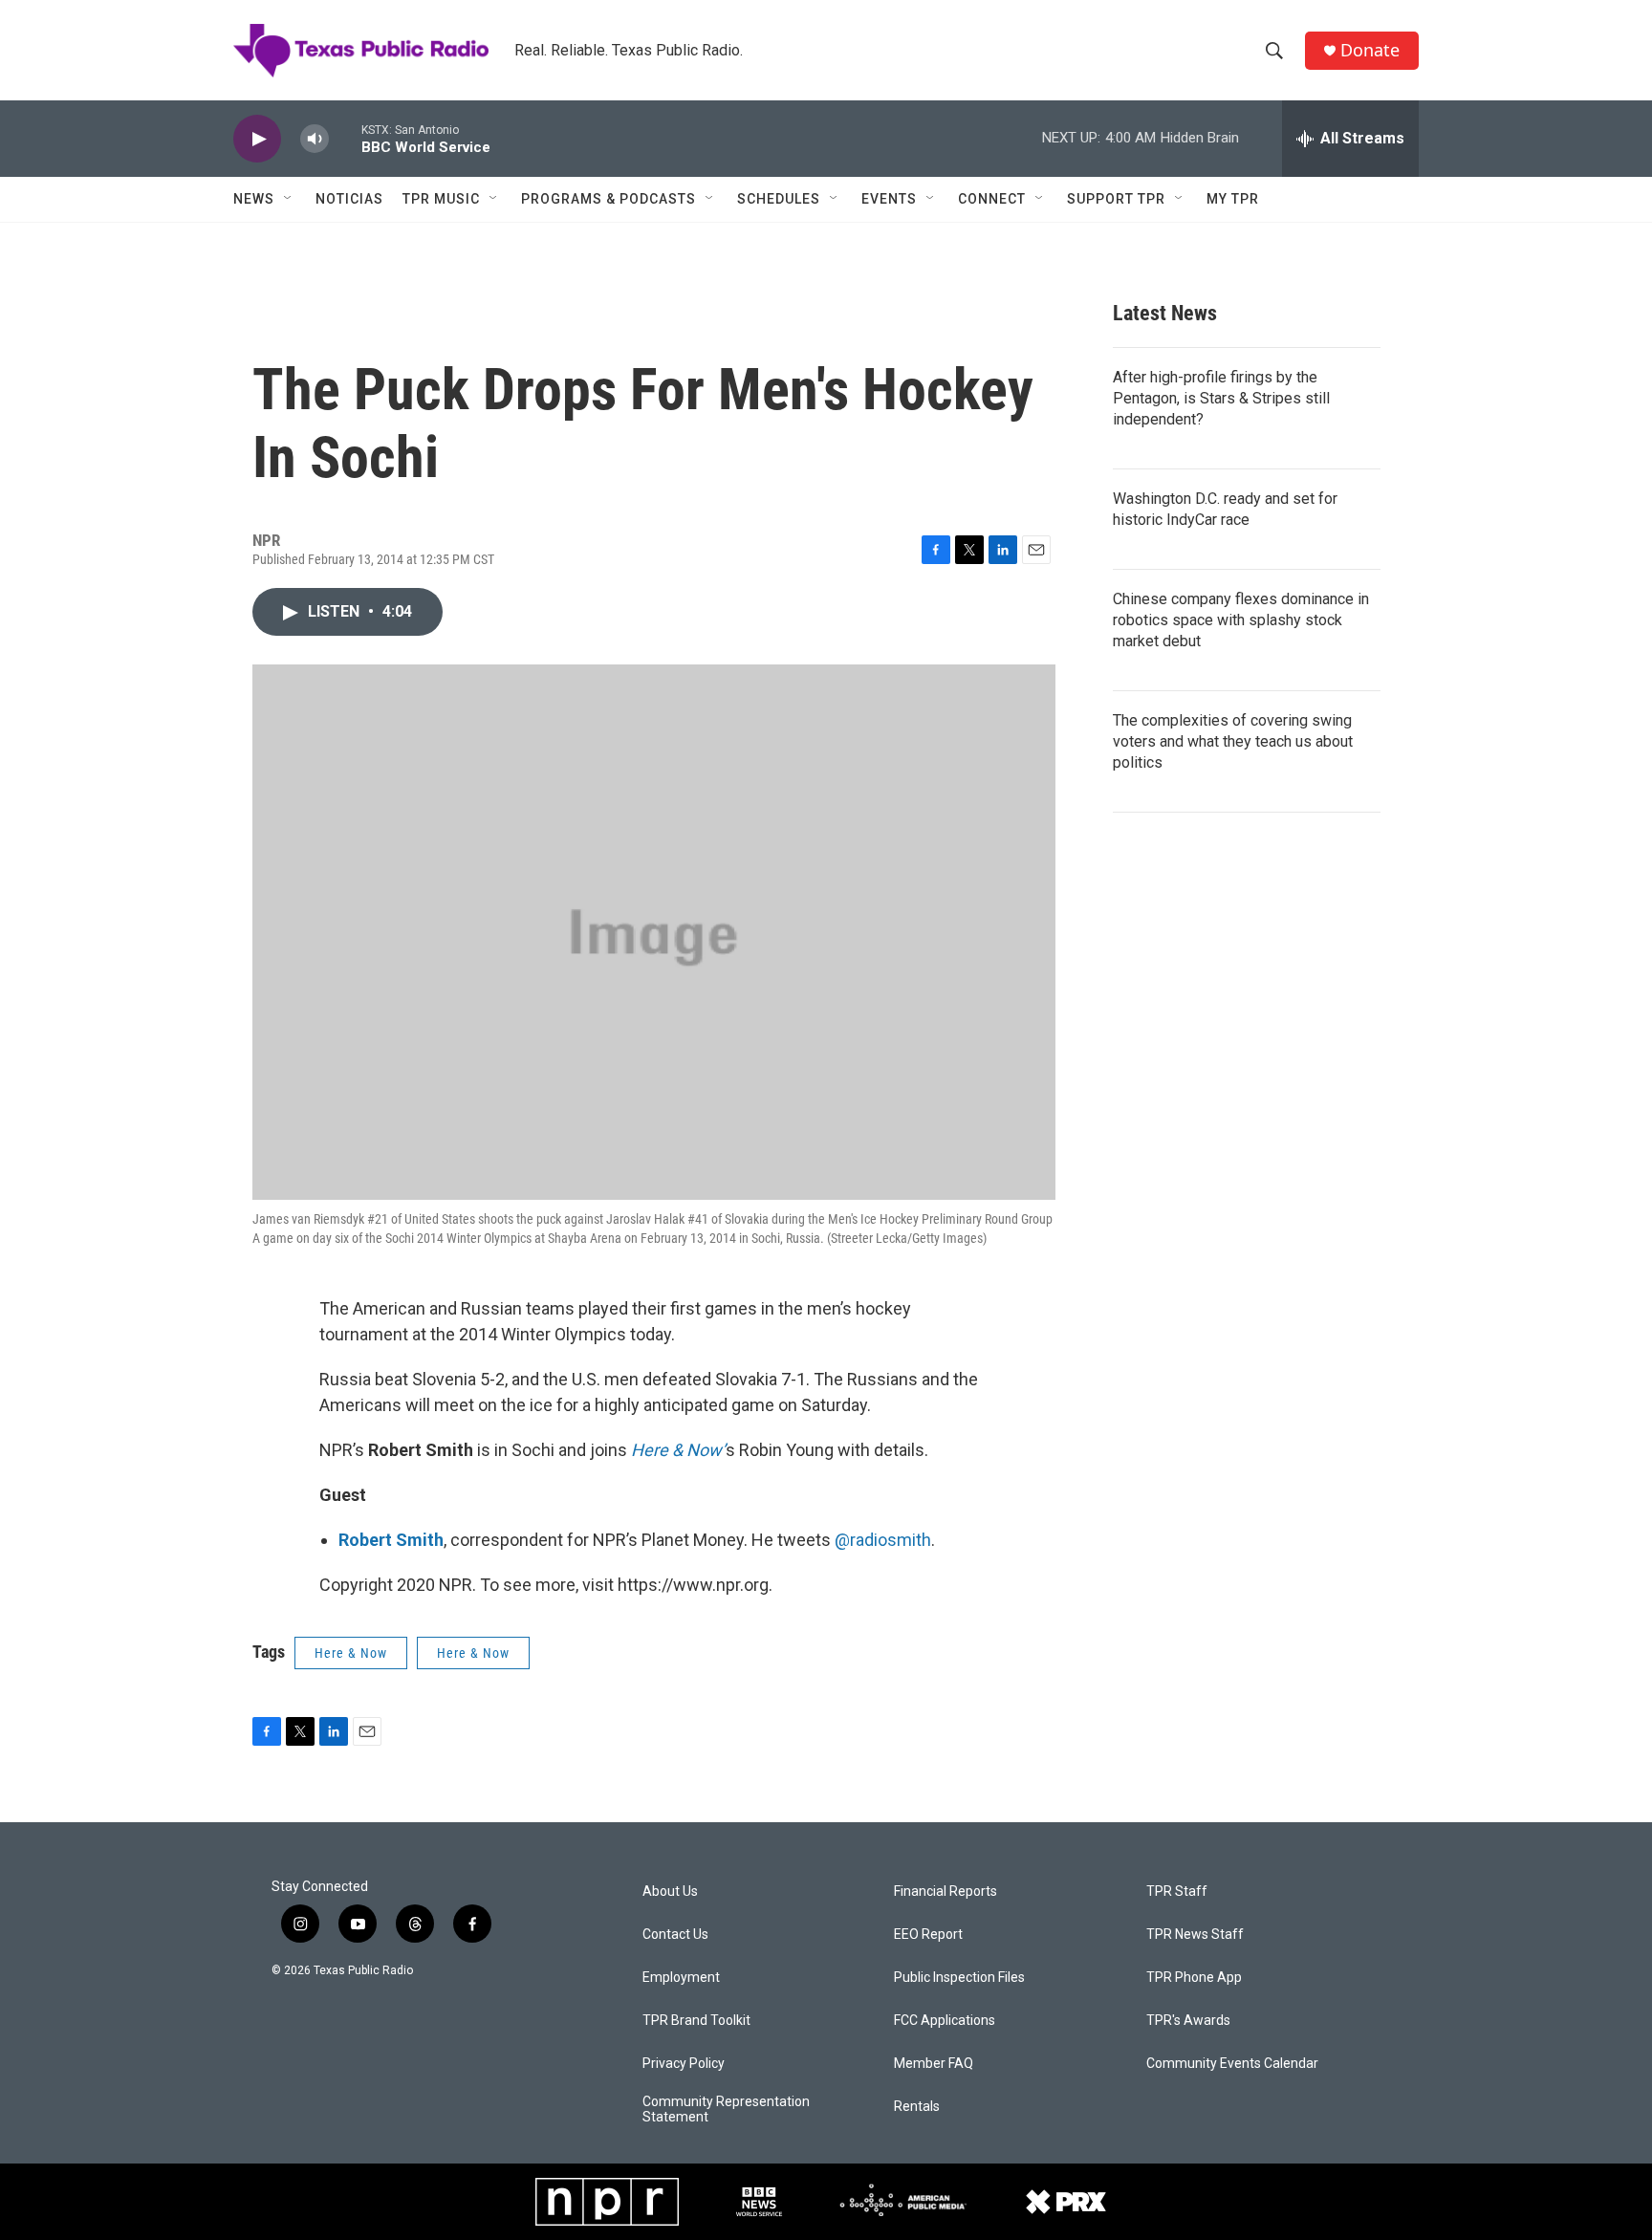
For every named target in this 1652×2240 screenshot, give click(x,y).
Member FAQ (934, 2064)
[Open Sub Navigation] (289, 199)
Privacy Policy (684, 2064)
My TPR (1233, 199)
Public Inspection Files (959, 1978)
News (254, 199)
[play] (257, 139)
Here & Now (351, 1653)
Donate (1370, 50)
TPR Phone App (1194, 1978)
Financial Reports (946, 1892)
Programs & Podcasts (609, 199)
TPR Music (441, 199)
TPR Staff (1177, 1892)
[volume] (315, 139)
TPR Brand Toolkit (696, 2021)
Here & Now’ (678, 1450)
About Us (670, 1892)
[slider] (345, 138)
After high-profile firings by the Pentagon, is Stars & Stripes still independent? (1221, 398)
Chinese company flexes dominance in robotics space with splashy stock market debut (1241, 620)
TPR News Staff (1195, 1935)
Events (889, 199)
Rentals (917, 2107)
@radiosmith (883, 1540)
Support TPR (1116, 199)
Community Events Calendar (1232, 2064)
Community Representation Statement (726, 2110)
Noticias (349, 199)
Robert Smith (391, 1540)
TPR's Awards (1188, 2021)
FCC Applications (945, 2021)
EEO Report (928, 1935)
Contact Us (675, 1935)
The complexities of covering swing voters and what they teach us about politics (1233, 741)
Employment (681, 1978)
